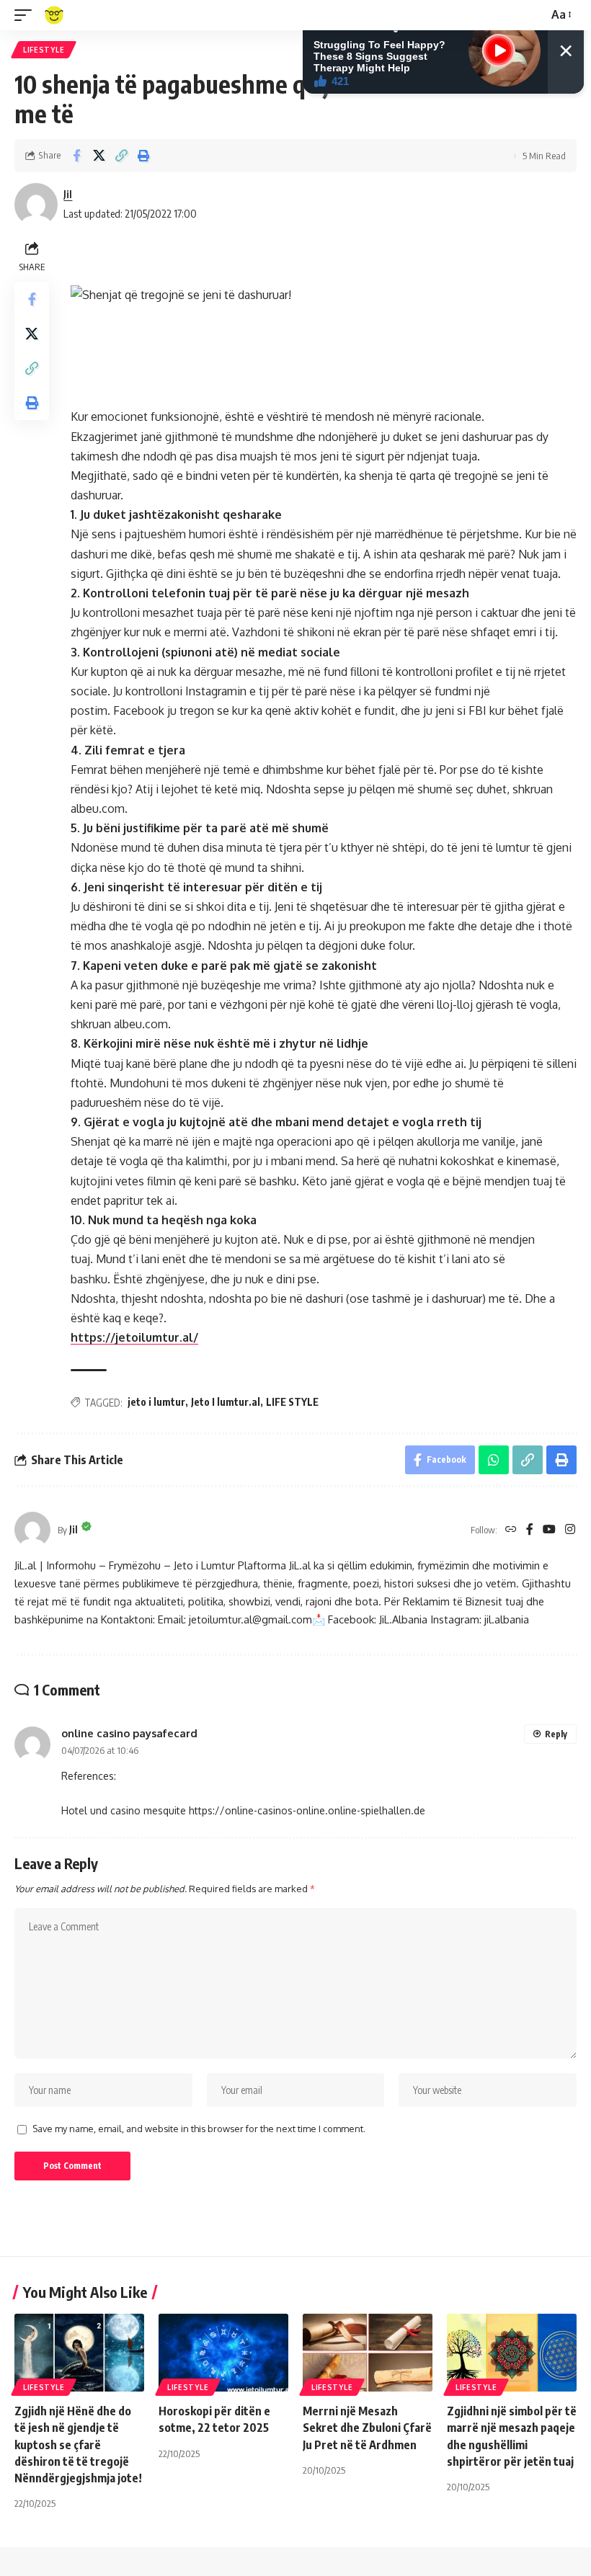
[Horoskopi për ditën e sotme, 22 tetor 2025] (223, 2353)
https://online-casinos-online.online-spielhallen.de (307, 1810)
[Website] (511, 1530)
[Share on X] (99, 156)
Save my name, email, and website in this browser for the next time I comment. (199, 2129)
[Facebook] (530, 1530)
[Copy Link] (121, 156)
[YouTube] (549, 1530)
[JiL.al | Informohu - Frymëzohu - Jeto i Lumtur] (54, 15)
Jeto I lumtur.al (226, 1402)
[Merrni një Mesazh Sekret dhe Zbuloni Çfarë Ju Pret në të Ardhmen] (368, 2353)
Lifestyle (44, 50)
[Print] (143, 156)
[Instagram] (570, 1530)
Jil (68, 194)
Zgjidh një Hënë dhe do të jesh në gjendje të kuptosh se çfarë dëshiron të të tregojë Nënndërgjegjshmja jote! (78, 2444)
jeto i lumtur (156, 1402)
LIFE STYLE (292, 1402)
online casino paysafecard (129, 1733)
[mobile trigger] (27, 15)
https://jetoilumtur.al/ (134, 1337)
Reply (556, 1734)
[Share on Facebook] (76, 156)
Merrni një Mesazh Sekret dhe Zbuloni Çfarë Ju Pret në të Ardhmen (367, 2428)
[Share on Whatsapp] (494, 1460)
